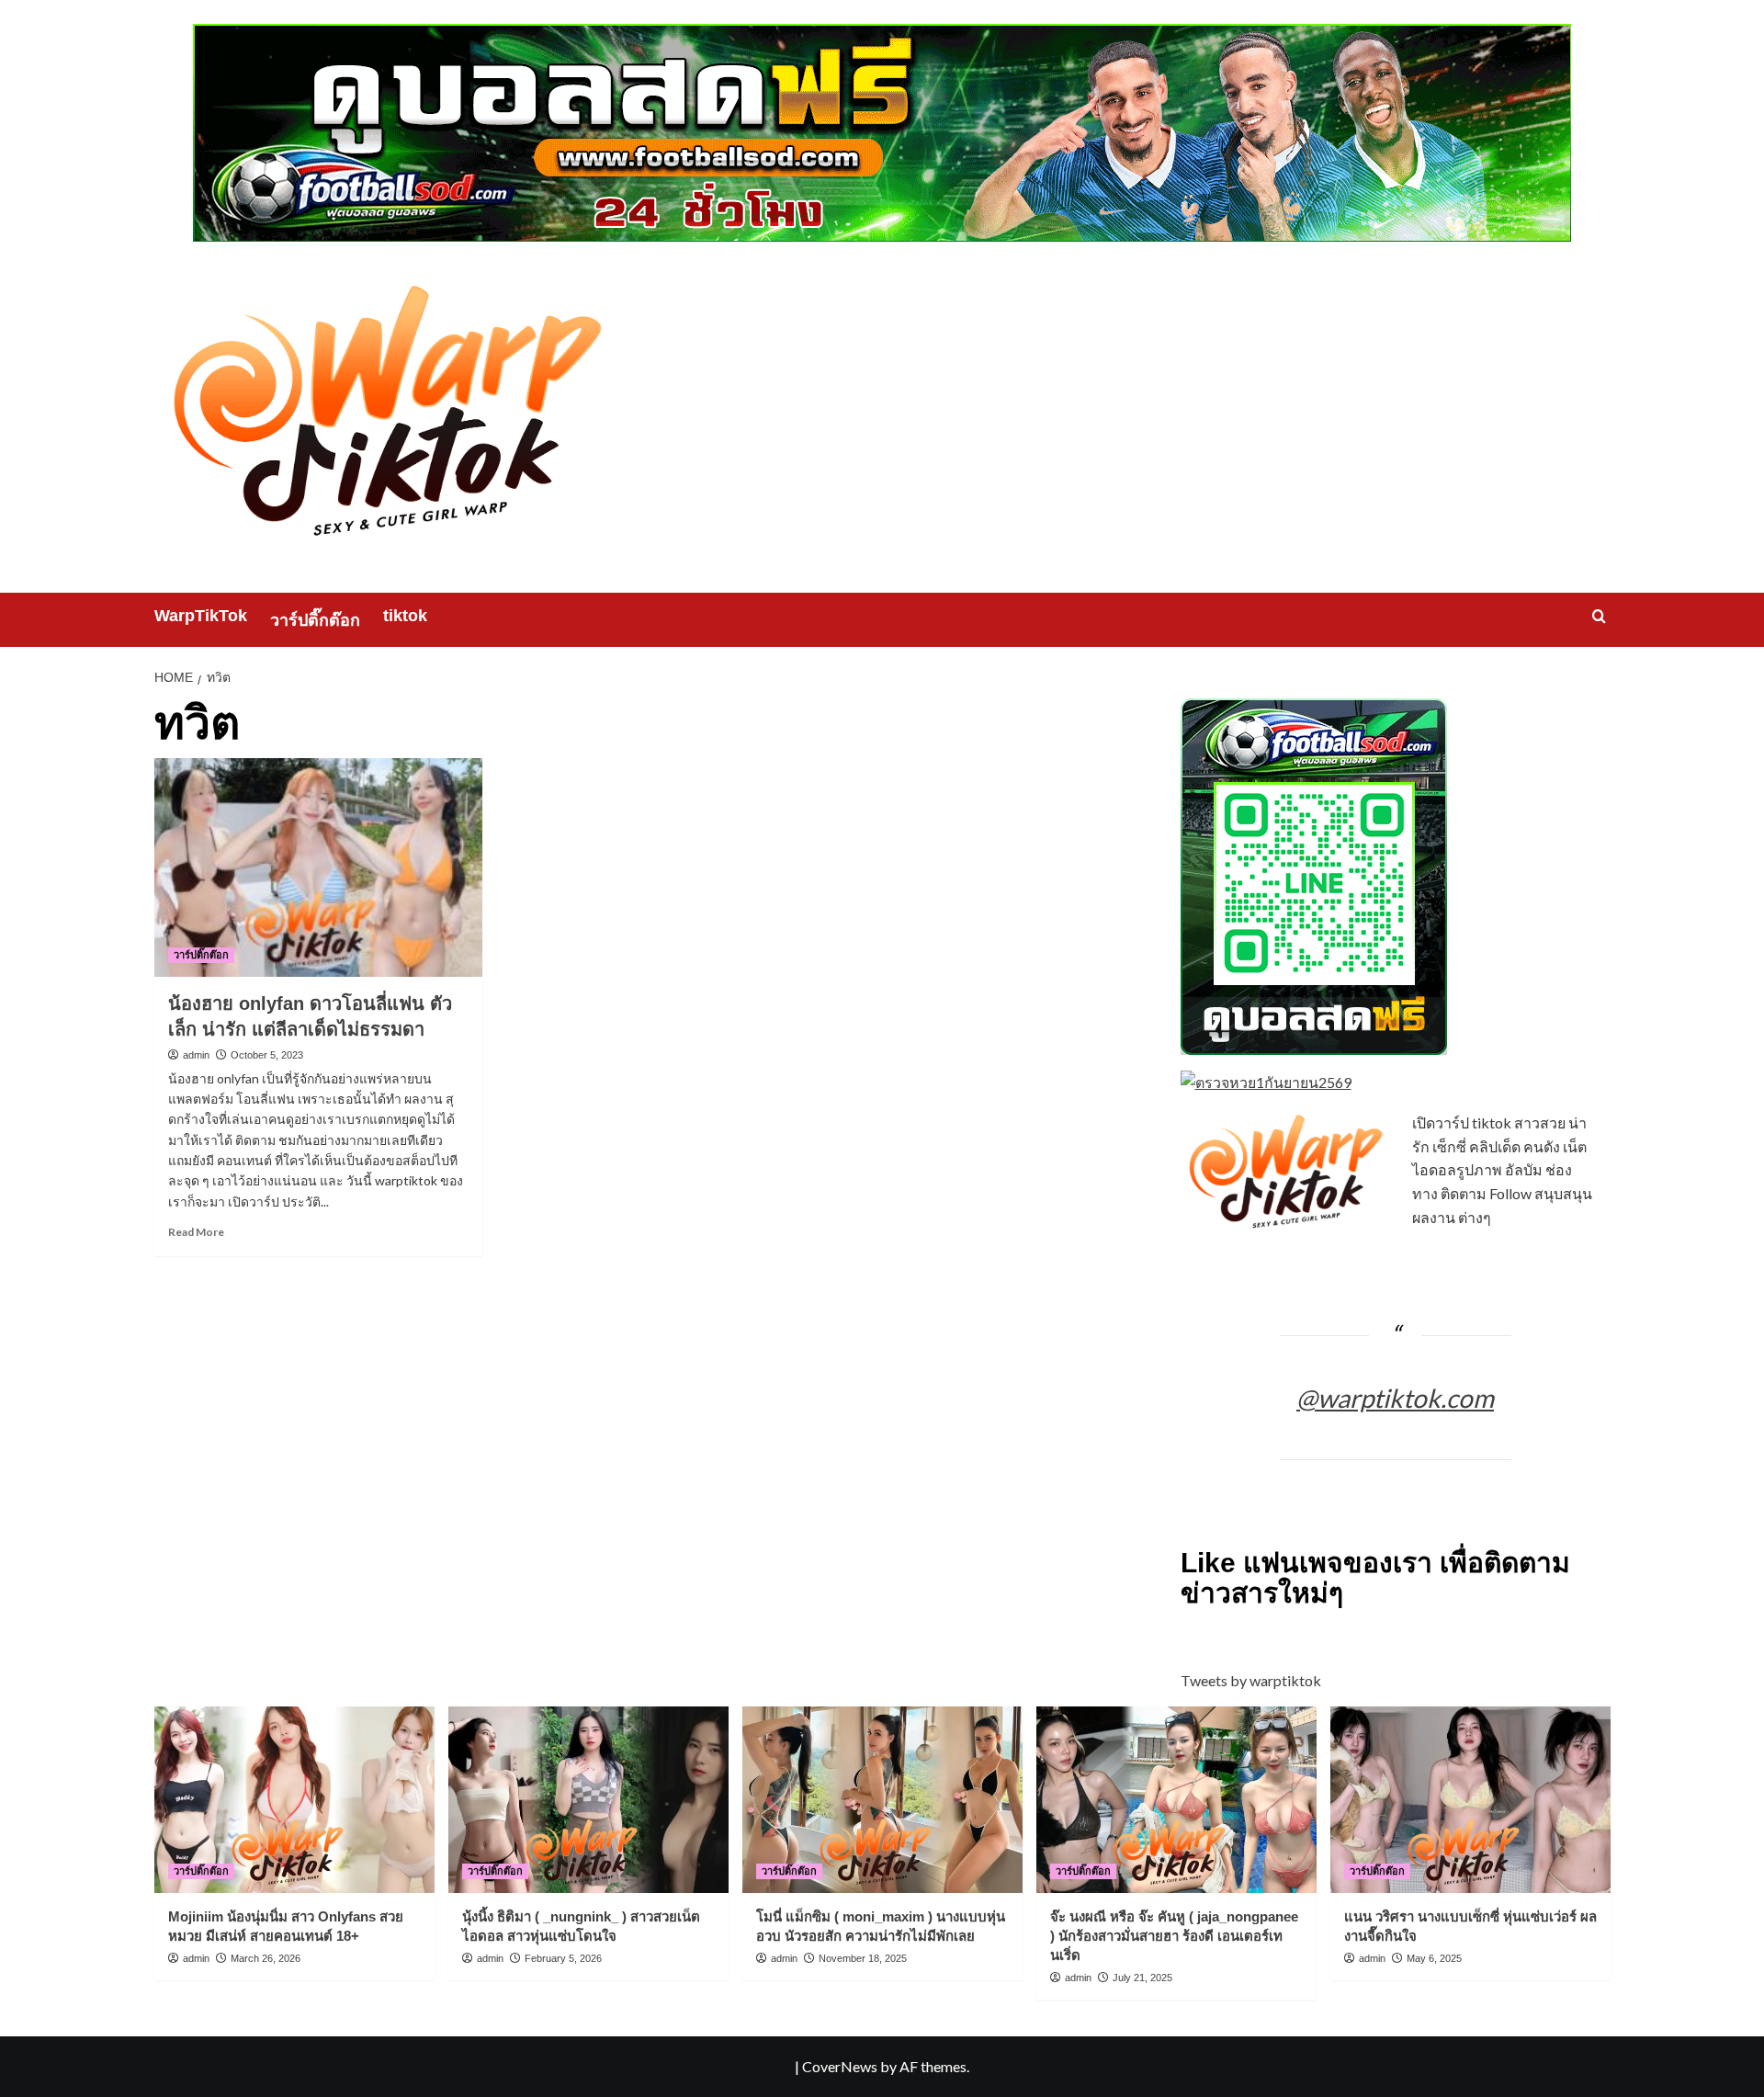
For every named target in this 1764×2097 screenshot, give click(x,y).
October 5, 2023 (267, 1055)
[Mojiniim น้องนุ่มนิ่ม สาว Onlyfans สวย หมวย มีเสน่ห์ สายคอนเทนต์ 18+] (294, 1800)
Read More (196, 1232)
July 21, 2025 (1142, 1978)
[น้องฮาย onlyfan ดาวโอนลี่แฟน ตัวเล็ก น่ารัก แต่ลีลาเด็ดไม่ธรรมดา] (318, 867)
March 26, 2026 (266, 1958)
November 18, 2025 (863, 1958)
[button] (1599, 616)
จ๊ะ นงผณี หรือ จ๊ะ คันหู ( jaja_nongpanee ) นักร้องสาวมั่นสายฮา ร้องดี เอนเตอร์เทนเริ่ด (1174, 1936)
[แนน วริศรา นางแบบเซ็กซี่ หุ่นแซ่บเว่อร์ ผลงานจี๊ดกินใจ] (1470, 1800)
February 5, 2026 (563, 1958)
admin (196, 1055)
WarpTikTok (201, 616)
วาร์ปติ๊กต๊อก (315, 620)
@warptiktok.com (1395, 1398)
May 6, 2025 (1434, 1958)
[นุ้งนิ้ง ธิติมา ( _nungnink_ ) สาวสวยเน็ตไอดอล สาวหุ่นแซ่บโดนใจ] (588, 1800)
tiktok (405, 616)
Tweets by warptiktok (1251, 1680)
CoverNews (840, 2066)
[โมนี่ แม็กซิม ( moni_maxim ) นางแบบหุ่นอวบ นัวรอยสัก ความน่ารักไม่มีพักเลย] (882, 1800)
